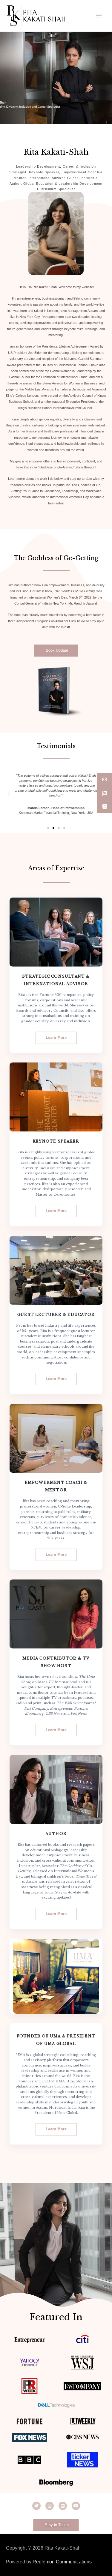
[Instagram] (50, 2506)
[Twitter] (36, 2506)
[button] (56, 651)
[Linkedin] (63, 2506)
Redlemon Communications (62, 2562)
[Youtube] (76, 2506)
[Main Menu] (99, 16)
